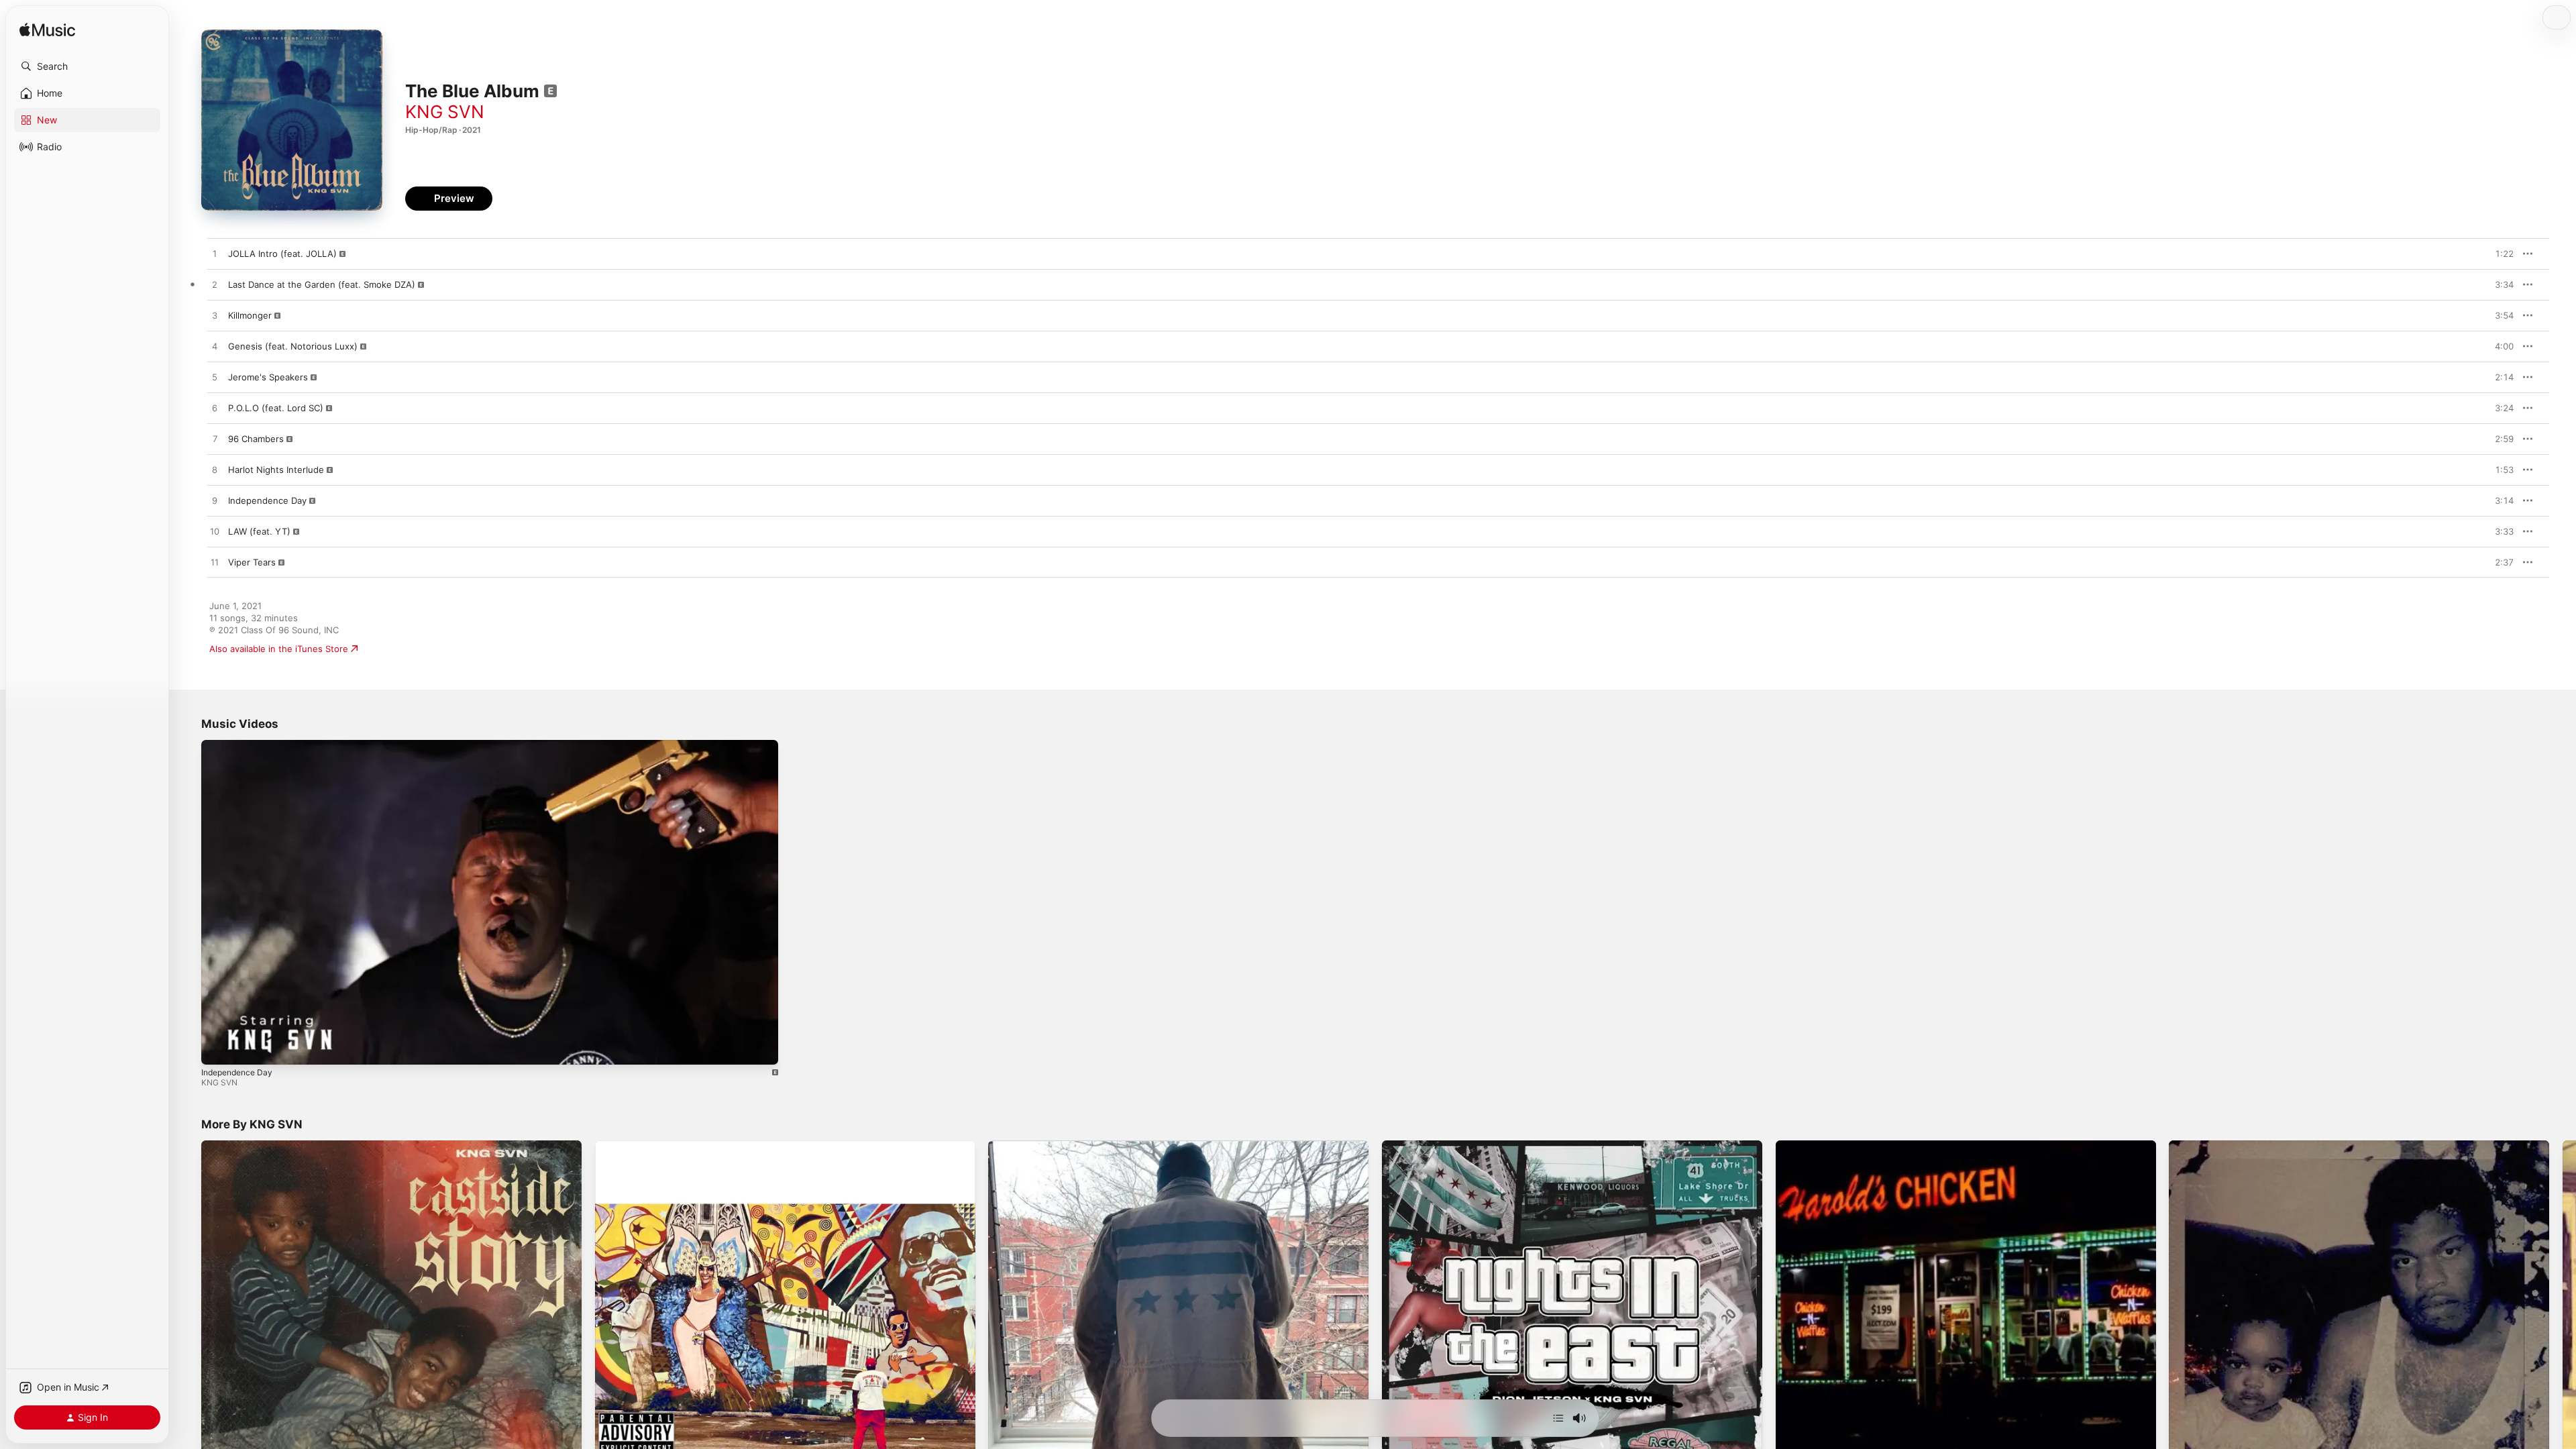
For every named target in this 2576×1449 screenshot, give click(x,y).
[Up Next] (1558, 1418)
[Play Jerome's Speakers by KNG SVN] (215, 378)
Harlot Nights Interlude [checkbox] (276, 470)
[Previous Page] (188, 1331)
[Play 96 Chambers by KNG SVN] (215, 439)
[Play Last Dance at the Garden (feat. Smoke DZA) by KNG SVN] (215, 285)
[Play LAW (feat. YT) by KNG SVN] (215, 532)
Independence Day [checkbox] (267, 500)
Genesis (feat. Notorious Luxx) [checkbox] (293, 346)
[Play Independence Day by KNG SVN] (215, 501)
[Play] (218, 1048)
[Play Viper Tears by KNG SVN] (215, 563)
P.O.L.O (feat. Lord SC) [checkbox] (276, 408)
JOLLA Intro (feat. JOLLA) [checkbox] (282, 254)
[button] (87, 66)
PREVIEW (2499, 254)
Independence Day (237, 1072)
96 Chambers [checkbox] (256, 439)
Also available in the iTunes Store (279, 649)
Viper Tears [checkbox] (252, 562)
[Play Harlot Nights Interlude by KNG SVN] (215, 470)
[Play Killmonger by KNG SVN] (215, 316)
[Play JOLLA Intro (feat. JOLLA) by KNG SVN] (215, 254)
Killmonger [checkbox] (250, 315)
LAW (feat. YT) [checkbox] (259, 531)
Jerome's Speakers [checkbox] (268, 377)
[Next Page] (2563, 1331)
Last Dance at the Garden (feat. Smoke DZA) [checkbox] (322, 284)
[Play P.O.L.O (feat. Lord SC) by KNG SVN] (215, 409)
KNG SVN (445, 112)
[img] (47, 31)
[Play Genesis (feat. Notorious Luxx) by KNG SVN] (215, 347)
